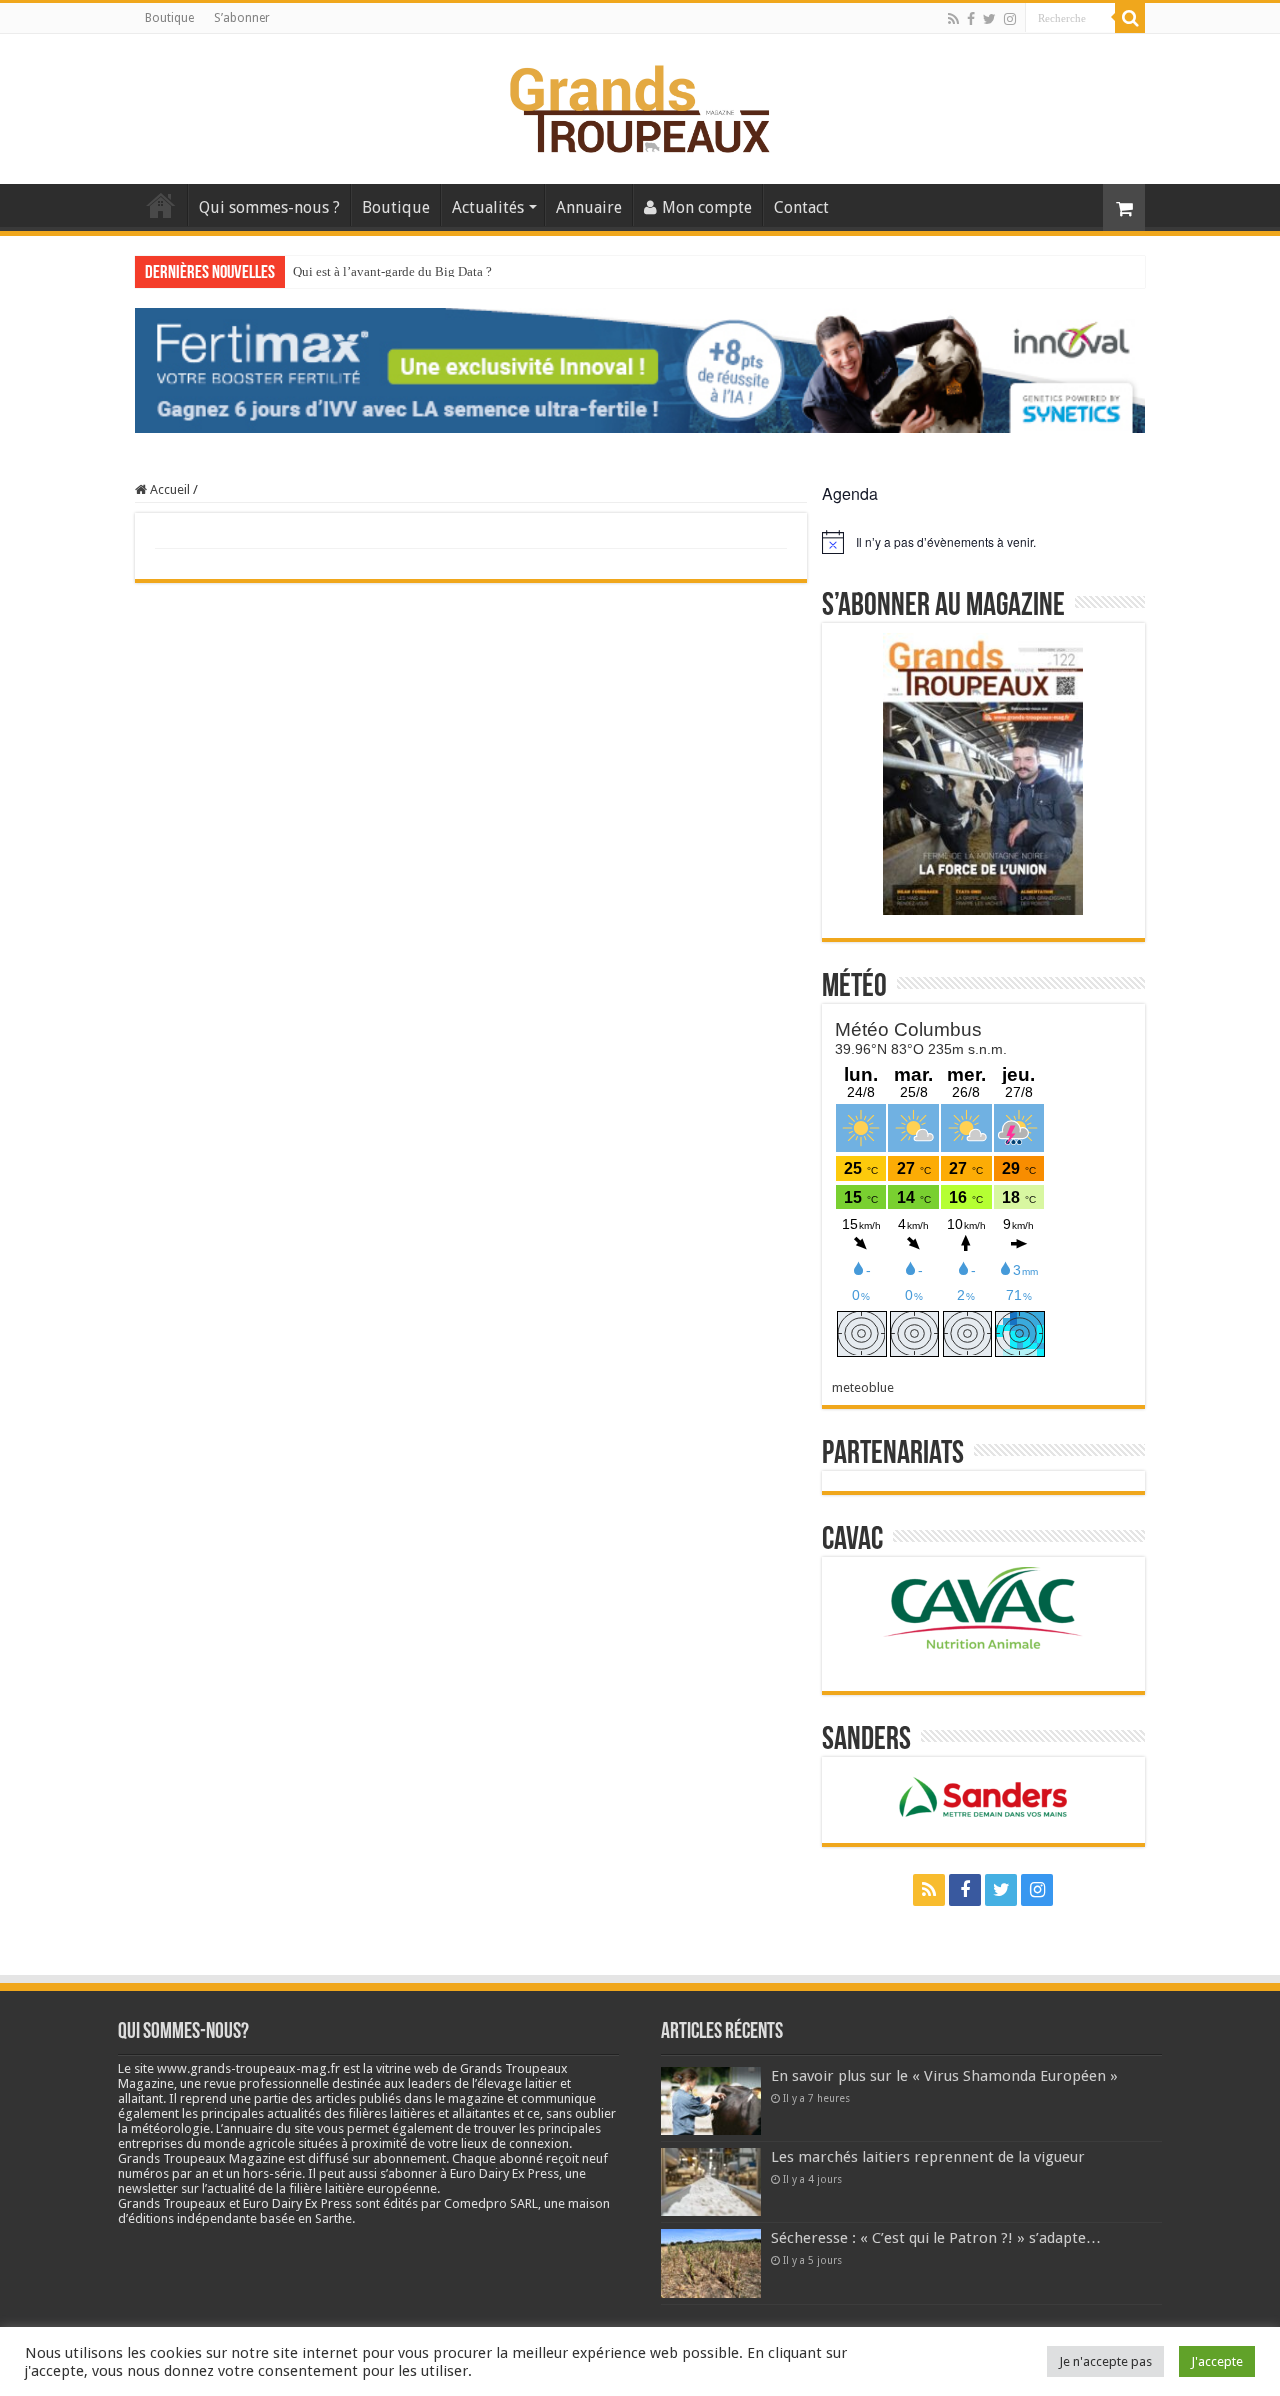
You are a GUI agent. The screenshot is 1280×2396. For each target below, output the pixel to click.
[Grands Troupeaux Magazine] (640, 105)
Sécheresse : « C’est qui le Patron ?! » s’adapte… (936, 2238)
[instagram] (1010, 19)
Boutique (169, 18)
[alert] (983, 542)
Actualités (488, 207)
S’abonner (242, 18)
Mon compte (707, 207)
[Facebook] (971, 19)
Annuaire (589, 207)
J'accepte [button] (1217, 2361)
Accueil (161, 205)
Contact (801, 207)
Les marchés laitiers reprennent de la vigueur (928, 2157)
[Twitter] (989, 19)
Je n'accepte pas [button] (1105, 2361)
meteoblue (863, 1387)
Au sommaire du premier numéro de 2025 (404, 271)
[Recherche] (1130, 18)
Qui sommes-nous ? (269, 207)
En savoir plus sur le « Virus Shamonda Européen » (944, 2076)
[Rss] (953, 19)
